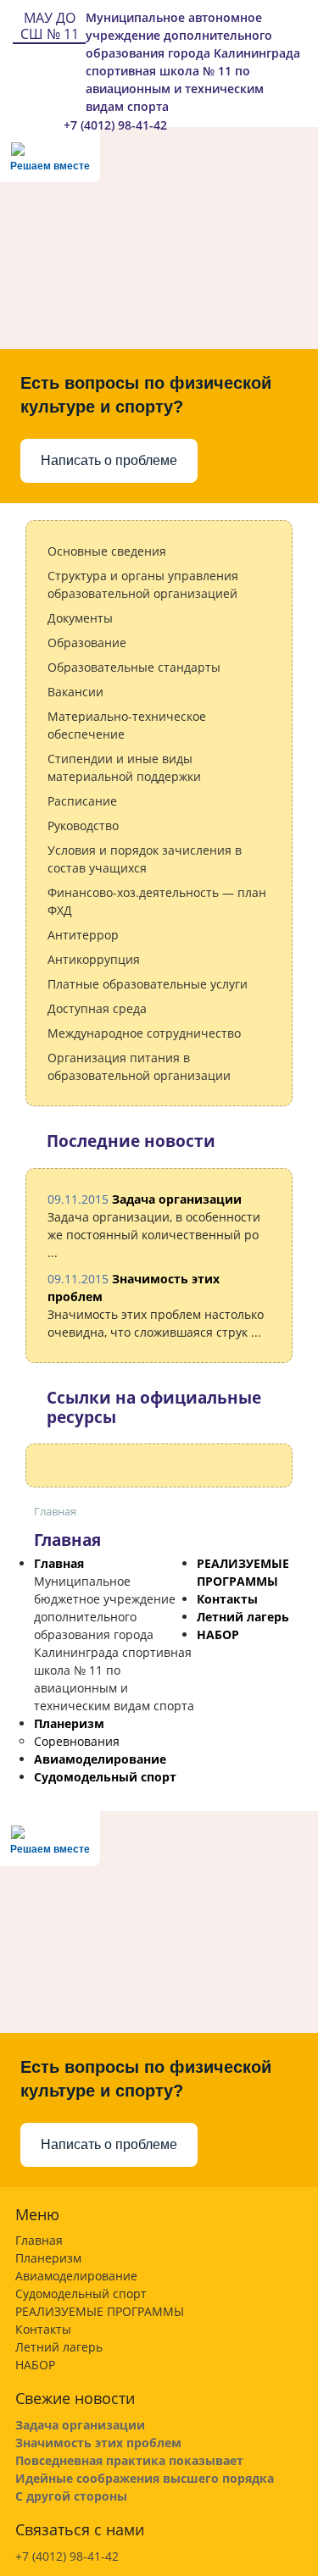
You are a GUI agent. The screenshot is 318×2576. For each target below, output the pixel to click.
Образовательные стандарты (134, 667)
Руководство (83, 825)
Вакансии (75, 692)
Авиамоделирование (100, 1759)
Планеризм (69, 1723)
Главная (59, 1563)
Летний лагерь (243, 1617)
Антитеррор (83, 935)
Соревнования (77, 1741)
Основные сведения (107, 551)
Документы (80, 618)
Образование (87, 643)
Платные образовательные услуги (148, 984)
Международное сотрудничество (144, 1033)
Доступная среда (97, 1008)
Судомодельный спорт (105, 1777)
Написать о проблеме (109, 460)
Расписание (82, 801)
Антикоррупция (94, 959)
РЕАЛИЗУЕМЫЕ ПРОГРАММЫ (100, 2311)
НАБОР (218, 1634)
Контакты (227, 1599)
